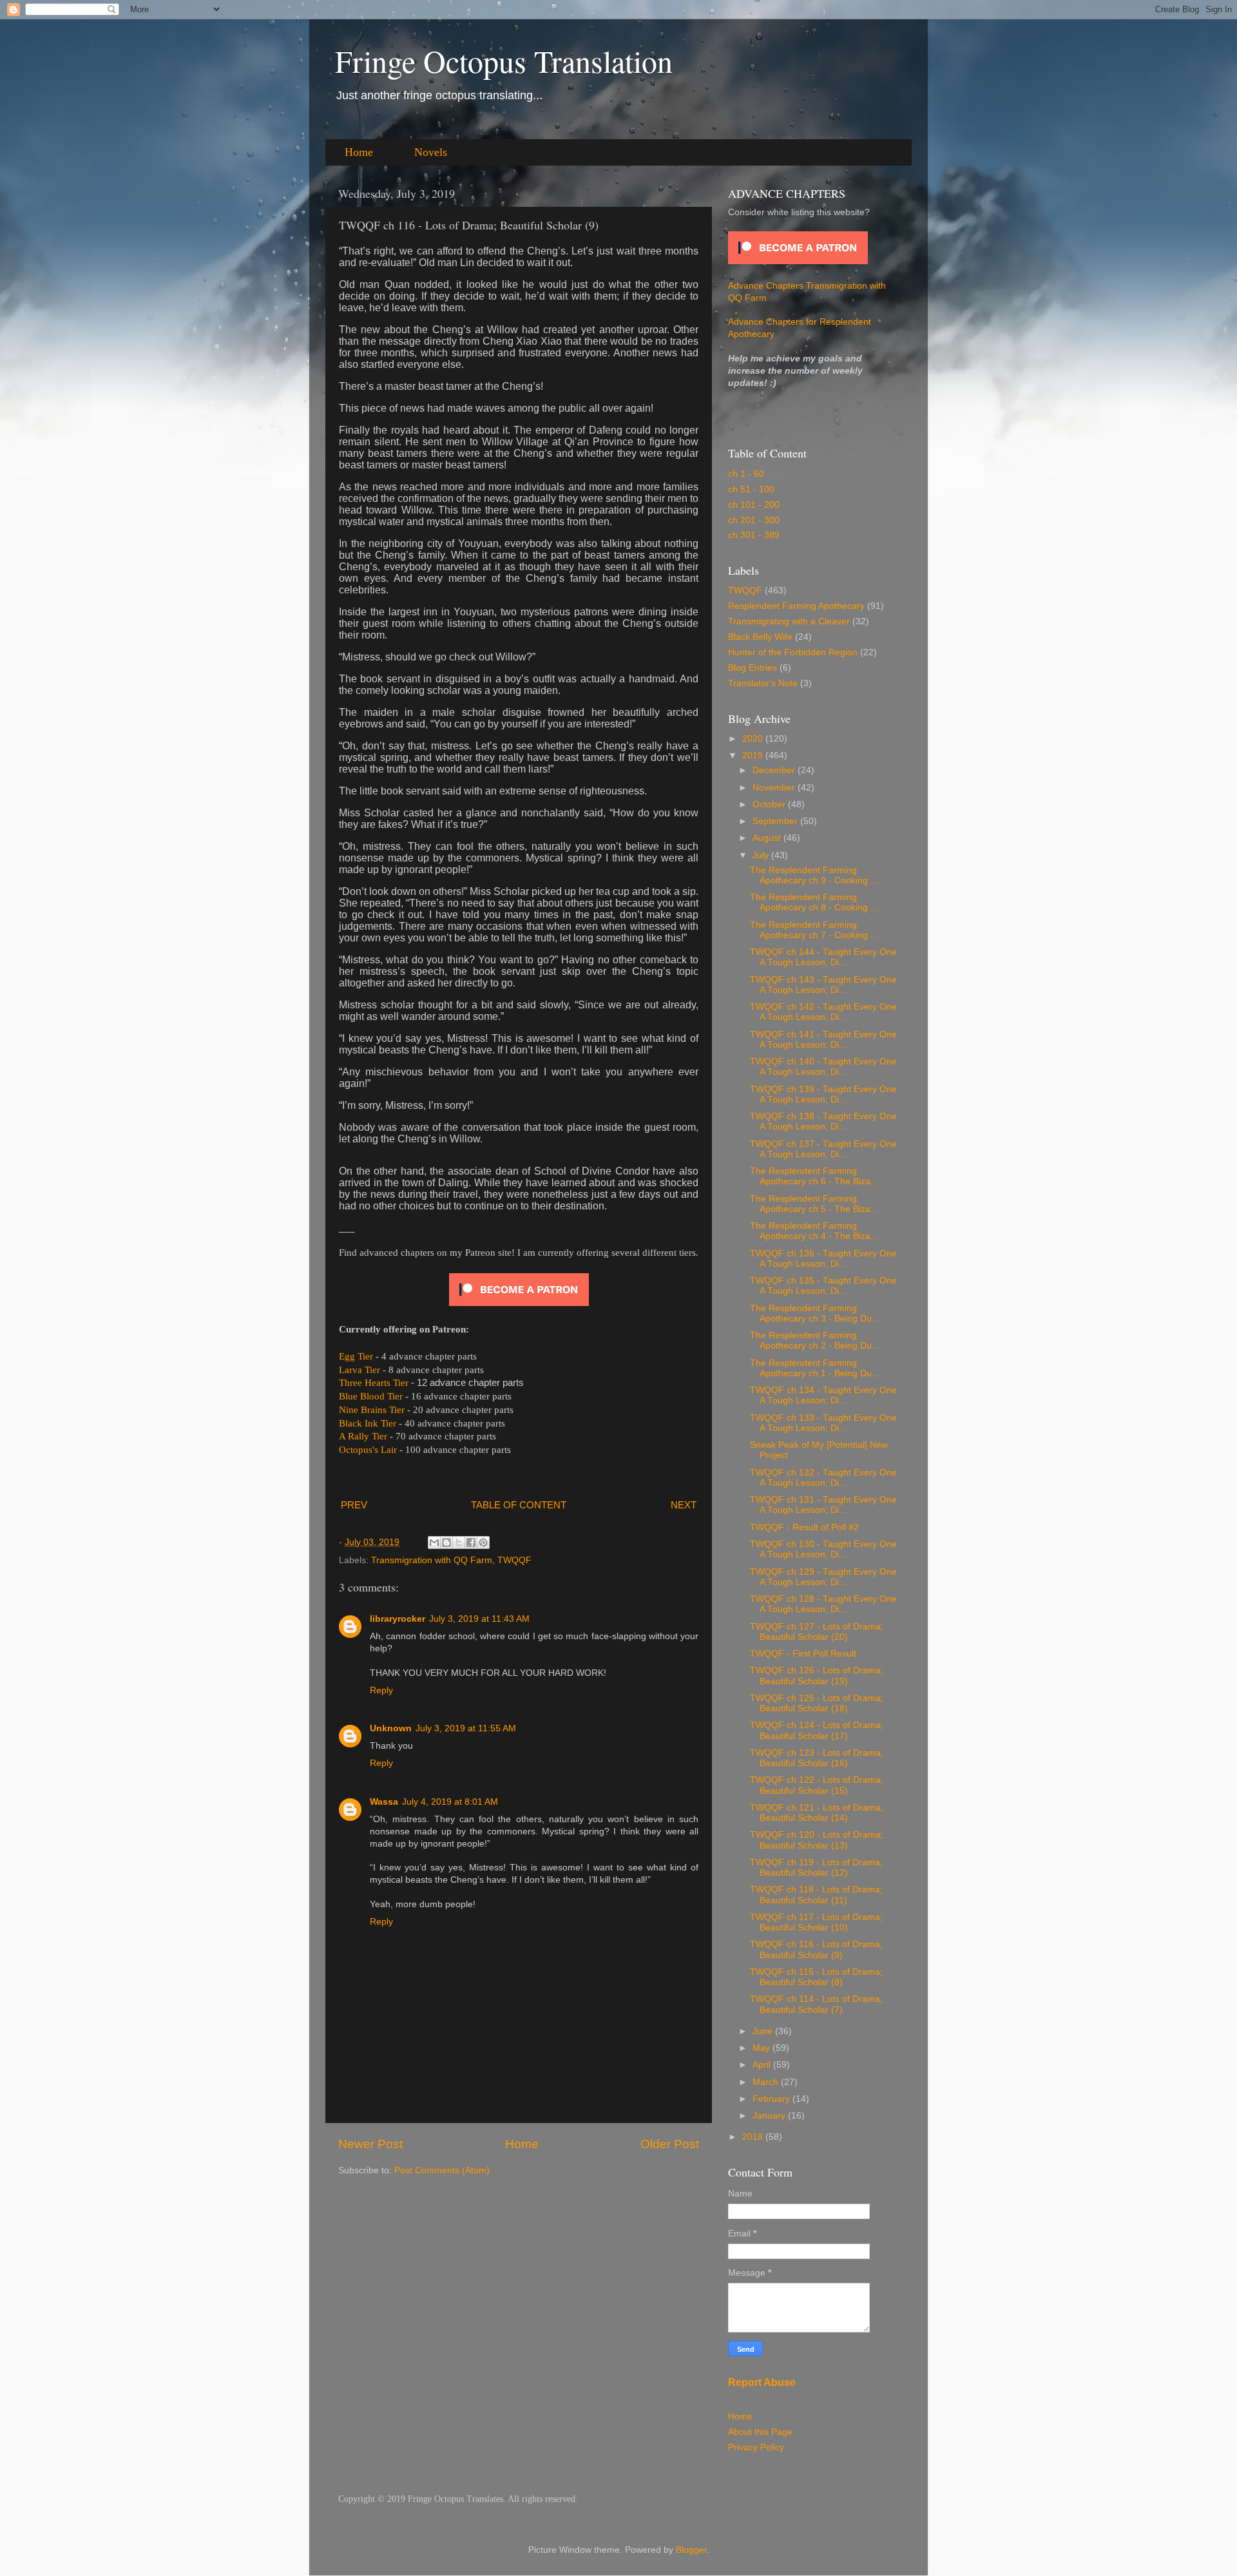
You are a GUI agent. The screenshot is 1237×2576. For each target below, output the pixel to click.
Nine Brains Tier (372, 1410)
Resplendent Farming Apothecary (796, 606)
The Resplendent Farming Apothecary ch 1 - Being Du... (815, 1368)
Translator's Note (763, 683)
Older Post (670, 2144)
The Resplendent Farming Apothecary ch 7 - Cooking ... (814, 930)
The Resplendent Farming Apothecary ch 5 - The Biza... (814, 1204)
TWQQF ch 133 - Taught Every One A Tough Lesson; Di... (823, 1423)
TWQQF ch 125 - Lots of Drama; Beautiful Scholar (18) (817, 1703)
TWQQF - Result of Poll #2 (804, 1527)
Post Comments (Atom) (442, 2170)
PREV (354, 1505)
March (767, 2082)
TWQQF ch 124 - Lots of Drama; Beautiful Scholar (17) (817, 1730)
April (763, 2065)
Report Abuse (762, 2382)
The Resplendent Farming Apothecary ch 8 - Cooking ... (814, 902)
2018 (754, 2137)
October (770, 804)
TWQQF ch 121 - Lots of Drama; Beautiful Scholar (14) (817, 1813)
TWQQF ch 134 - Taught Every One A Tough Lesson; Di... (823, 1395)
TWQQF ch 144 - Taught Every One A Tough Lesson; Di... (823, 957)
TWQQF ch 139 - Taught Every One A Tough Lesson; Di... (823, 1094)
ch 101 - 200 (754, 505)
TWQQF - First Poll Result (803, 1654)
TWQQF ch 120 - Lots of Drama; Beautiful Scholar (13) (817, 1840)
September (776, 821)
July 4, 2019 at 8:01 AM (450, 1802)
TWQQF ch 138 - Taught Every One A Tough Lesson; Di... (823, 1121)
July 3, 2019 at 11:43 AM (479, 1619)
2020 (754, 739)
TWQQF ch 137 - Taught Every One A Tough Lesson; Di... (823, 1149)
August (768, 838)
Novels (431, 152)
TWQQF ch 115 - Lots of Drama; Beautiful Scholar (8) (816, 1977)
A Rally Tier (363, 1436)
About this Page (760, 2432)
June (764, 2031)
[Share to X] (459, 1543)
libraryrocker (398, 1619)
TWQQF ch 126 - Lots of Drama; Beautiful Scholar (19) (817, 1676)
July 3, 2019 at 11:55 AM (466, 1728)
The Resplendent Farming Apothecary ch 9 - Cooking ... (814, 875)
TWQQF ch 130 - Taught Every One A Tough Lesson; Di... (823, 1549)
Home (359, 152)
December (775, 770)
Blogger (691, 2550)
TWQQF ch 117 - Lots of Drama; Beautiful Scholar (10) (816, 1922)
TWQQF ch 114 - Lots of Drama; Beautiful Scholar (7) (816, 2004)
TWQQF (514, 1560)
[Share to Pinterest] (483, 1543)
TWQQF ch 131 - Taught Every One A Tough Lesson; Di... (823, 1505)
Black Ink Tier (368, 1423)
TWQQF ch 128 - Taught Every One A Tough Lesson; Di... (823, 1604)
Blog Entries (753, 668)
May (762, 2048)
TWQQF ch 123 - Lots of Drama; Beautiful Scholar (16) (817, 1758)
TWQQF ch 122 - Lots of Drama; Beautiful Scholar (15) (817, 1785)
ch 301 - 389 (754, 535)
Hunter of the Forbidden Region (793, 652)
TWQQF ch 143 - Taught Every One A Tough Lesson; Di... (823, 985)
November (775, 788)
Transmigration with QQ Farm (432, 1560)
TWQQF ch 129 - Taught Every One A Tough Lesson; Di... (823, 1577)
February (772, 2099)
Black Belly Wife (760, 637)
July (762, 855)
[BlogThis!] (446, 1543)
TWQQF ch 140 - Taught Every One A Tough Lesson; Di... (823, 1067)
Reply (381, 1690)
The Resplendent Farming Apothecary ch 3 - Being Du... (815, 1313)
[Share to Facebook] (471, 1543)
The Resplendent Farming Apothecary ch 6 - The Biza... (814, 1176)
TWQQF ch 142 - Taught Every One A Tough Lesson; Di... (823, 1012)
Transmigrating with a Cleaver (789, 621)
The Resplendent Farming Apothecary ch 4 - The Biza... (814, 1231)
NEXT (684, 1505)
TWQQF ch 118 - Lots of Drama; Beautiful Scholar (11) (816, 1895)
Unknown (391, 1728)
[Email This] (434, 1543)
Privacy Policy (756, 2447)
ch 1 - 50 (746, 474)
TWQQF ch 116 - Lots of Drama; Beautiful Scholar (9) (816, 1949)
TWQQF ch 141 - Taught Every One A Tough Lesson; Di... (823, 1040)
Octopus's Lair (368, 1450)
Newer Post (370, 2144)
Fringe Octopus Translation (504, 61)
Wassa (384, 1802)
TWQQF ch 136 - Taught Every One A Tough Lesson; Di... (823, 1259)
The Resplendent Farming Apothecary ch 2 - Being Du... (815, 1341)
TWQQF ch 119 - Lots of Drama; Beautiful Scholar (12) (816, 1868)
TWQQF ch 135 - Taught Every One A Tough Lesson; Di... (823, 1286)
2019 (754, 755)
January (770, 2116)
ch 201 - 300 (754, 520)
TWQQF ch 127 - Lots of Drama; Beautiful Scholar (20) (817, 1632)
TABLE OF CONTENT (519, 1505)
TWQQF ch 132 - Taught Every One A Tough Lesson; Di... (823, 1478)
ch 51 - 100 (751, 489)
